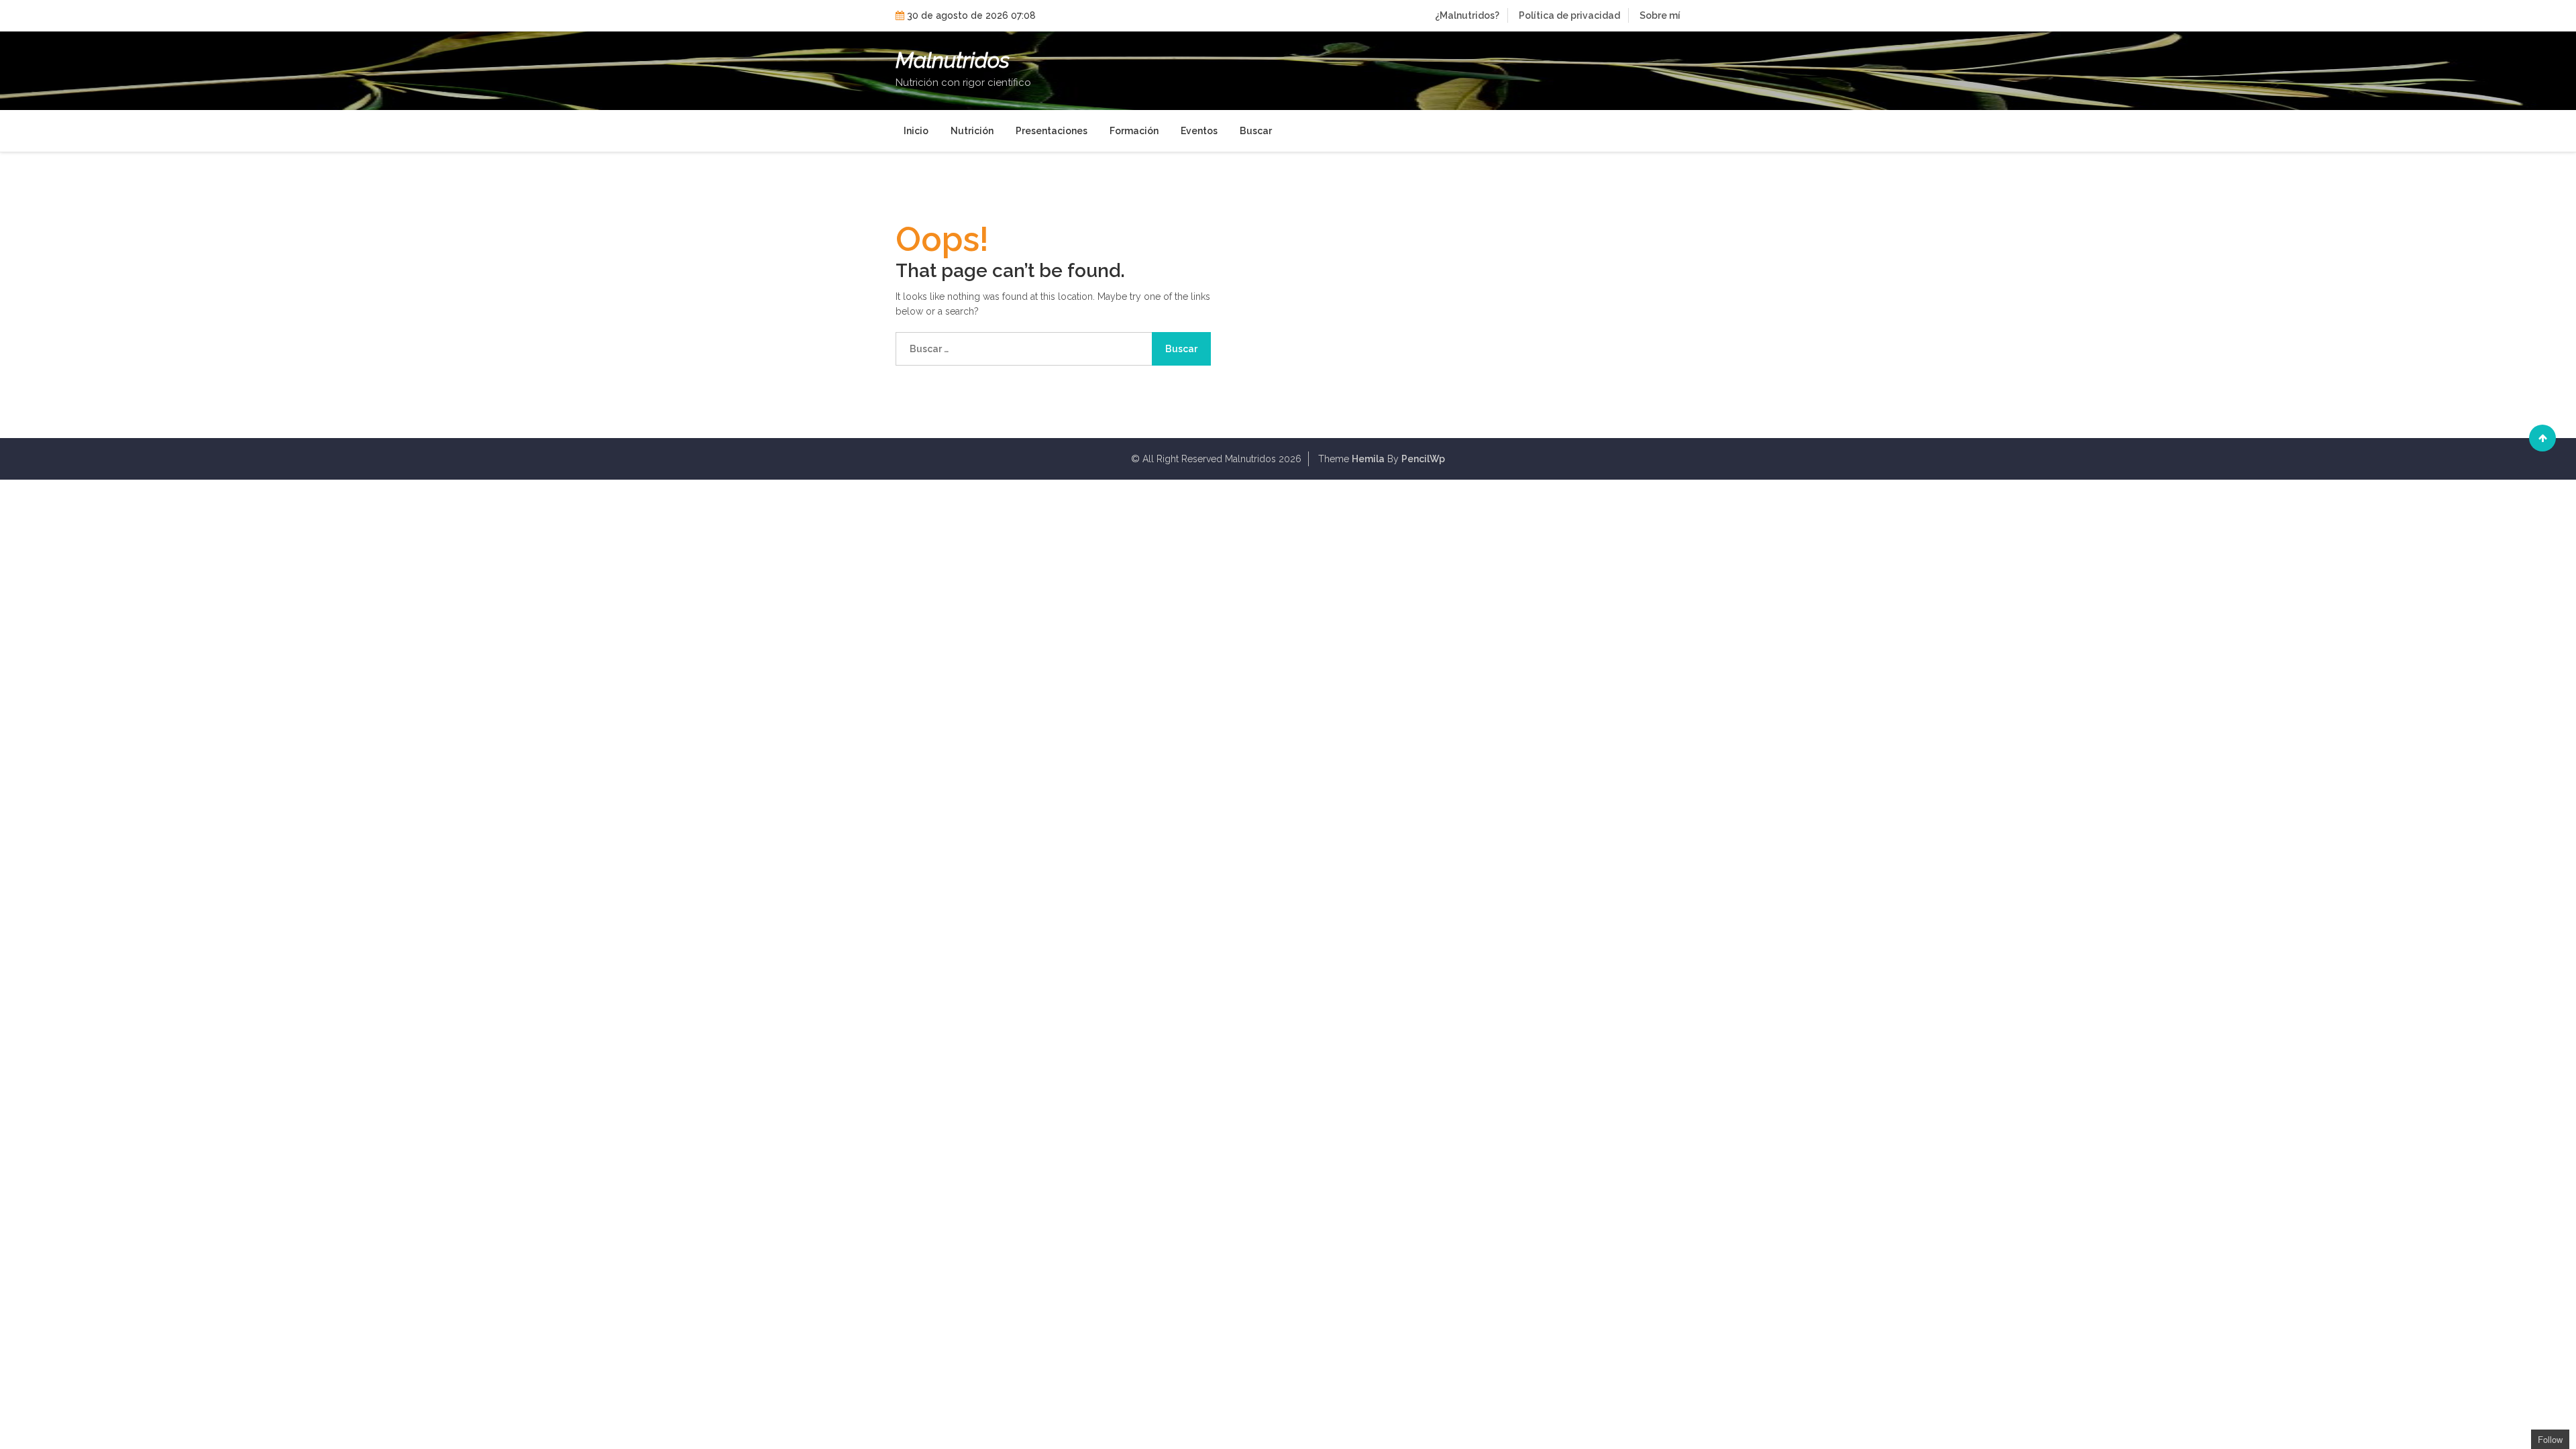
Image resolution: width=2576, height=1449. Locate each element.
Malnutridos (953, 60)
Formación (1134, 131)
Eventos (1199, 131)
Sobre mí (1660, 15)
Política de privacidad (1569, 15)
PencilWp (1423, 459)
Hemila (1368, 459)
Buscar (1256, 131)
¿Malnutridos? (1467, 15)
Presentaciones (1052, 131)
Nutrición (972, 131)
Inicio (916, 131)
